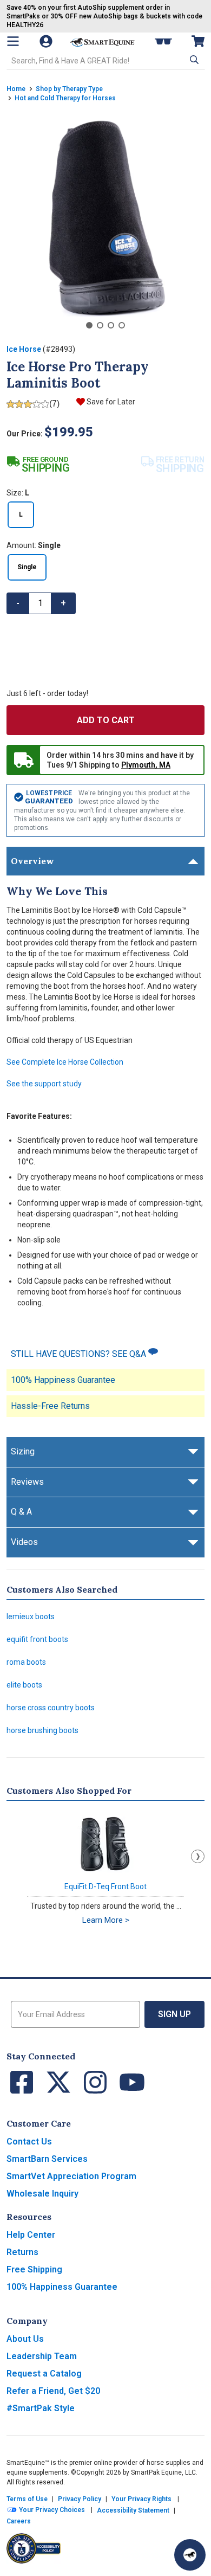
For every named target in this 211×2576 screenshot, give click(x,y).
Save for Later (111, 402)
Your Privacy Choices (51, 2510)
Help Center (31, 2235)
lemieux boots (31, 1617)
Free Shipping (34, 2269)
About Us (25, 2339)
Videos (24, 1542)
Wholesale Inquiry (42, 2194)
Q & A (21, 1512)
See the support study (44, 1084)
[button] (193, 60)
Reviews (27, 1482)
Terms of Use (27, 2499)
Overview (32, 861)
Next (198, 1856)
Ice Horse (24, 349)
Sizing (23, 1451)
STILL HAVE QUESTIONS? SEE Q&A (80, 1354)
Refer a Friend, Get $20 (53, 2391)
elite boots (24, 1685)
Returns (22, 2252)
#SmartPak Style (41, 2408)
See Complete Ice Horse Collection (65, 1062)
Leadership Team (42, 2356)
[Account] (47, 41)
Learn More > (106, 1920)
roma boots (26, 1662)
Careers (19, 2521)
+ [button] (63, 603)
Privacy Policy (80, 2499)
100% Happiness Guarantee (63, 1380)
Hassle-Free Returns (50, 1406)
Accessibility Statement (133, 2510)
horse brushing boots (42, 1730)
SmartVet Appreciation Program (71, 2176)
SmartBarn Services (47, 2159)
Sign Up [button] (174, 2014)
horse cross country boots (51, 1708)
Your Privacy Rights (141, 2499)
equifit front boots (37, 1639)
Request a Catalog (44, 2374)
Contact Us (29, 2142)
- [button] (18, 603)
